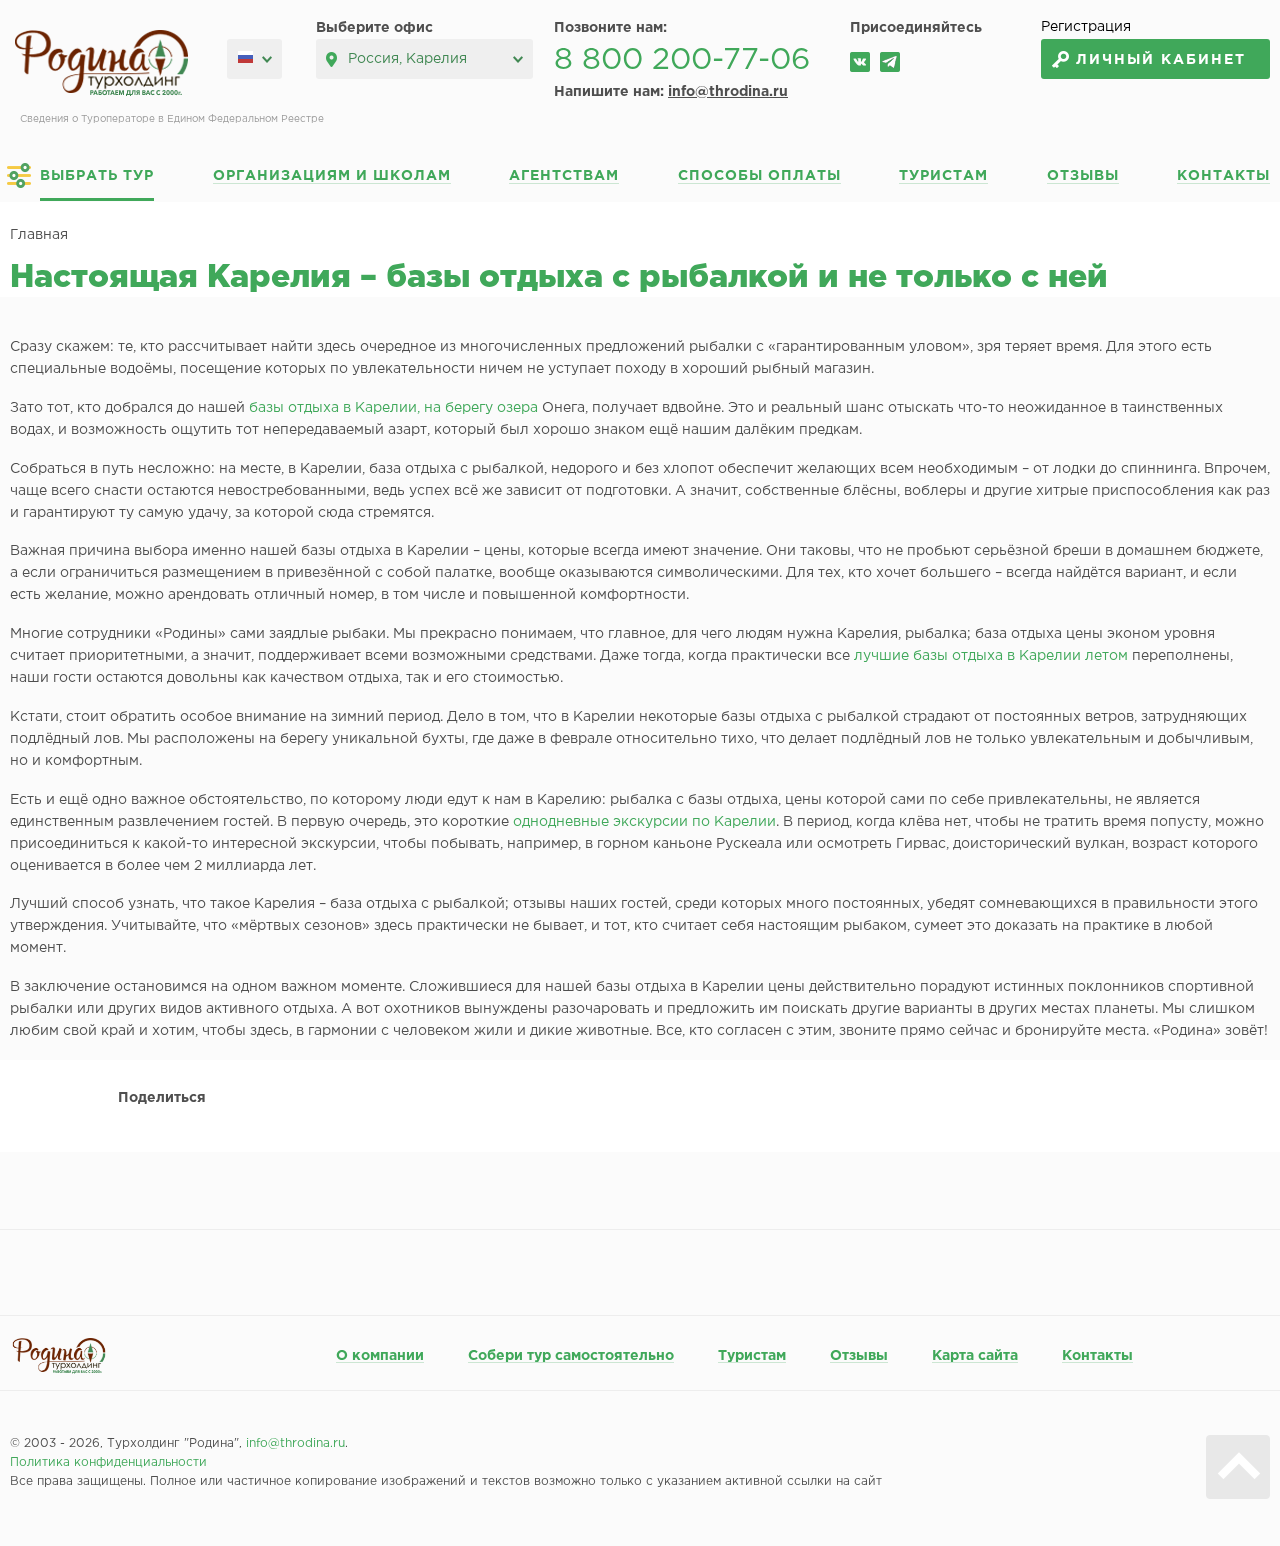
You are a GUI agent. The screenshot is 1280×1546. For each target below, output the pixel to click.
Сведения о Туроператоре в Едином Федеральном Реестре (172, 119)
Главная (39, 235)
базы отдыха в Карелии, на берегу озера (393, 408)
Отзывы (1083, 176)
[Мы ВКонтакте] (860, 62)
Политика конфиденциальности (108, 1462)
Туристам (943, 176)
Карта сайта (975, 1356)
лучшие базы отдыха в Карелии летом (991, 656)
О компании (380, 1356)
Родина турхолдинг (101, 63)
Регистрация (1086, 27)
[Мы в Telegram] (890, 62)
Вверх (1238, 1467)
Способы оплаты (759, 176)
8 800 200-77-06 (682, 60)
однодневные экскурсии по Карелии (644, 822)
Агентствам (564, 176)
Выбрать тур (97, 176)
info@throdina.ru (728, 92)
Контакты (1223, 176)
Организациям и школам (332, 176)
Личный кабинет (1161, 60)
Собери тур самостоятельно (571, 1356)
